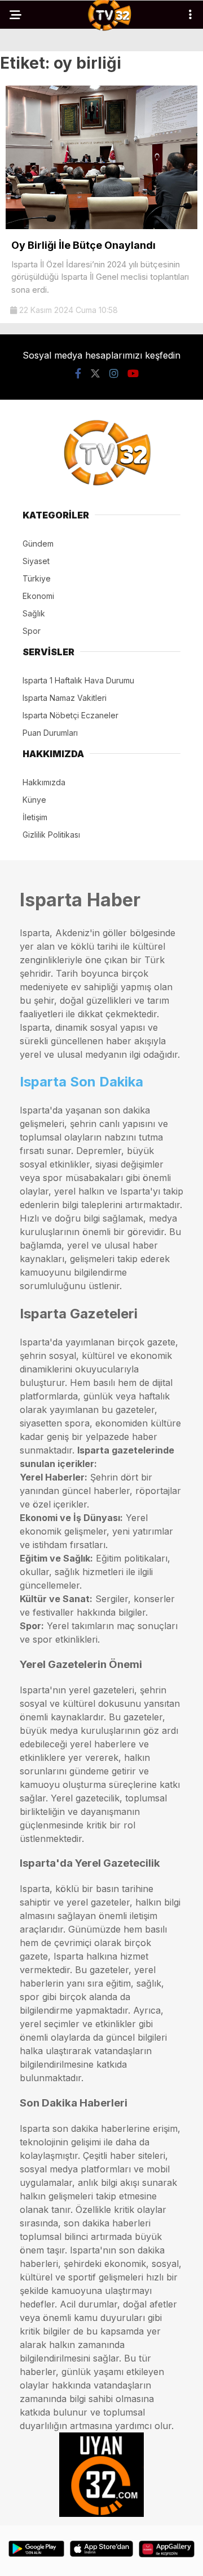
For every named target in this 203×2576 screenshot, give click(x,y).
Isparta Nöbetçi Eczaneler (70, 715)
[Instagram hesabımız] (114, 374)
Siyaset (36, 561)
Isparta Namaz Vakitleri (65, 698)
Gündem (38, 544)
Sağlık (34, 613)
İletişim (35, 817)
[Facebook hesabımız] (78, 374)
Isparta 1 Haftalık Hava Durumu (78, 680)
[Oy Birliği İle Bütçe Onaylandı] (101, 226)
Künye (34, 800)
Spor (32, 631)
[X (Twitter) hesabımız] (95, 374)
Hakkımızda (44, 782)
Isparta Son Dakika (81, 1082)
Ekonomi (38, 596)
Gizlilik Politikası (51, 835)
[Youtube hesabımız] (133, 374)
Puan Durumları (50, 733)
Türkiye (37, 578)
